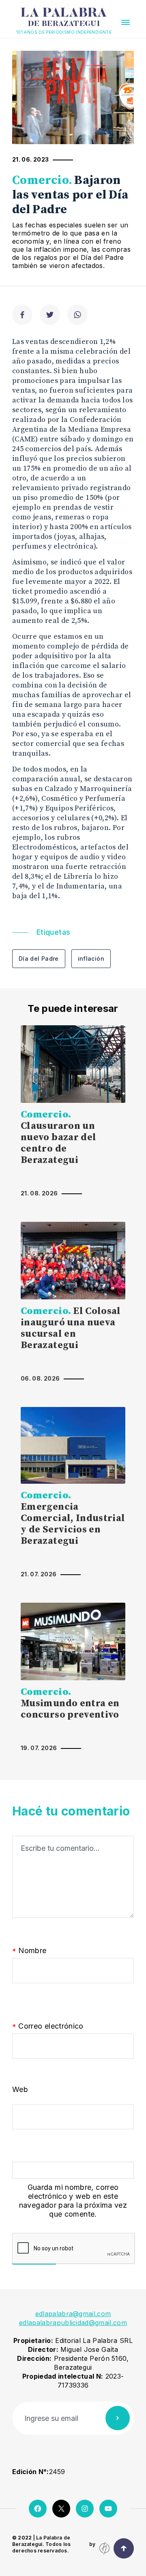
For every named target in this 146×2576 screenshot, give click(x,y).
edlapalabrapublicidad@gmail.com (73, 2323)
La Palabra (64, 17)
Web (20, 2089)
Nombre (29, 1951)
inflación (91, 958)
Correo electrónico (48, 2026)
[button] (126, 22)
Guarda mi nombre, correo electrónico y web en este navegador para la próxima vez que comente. (73, 2201)
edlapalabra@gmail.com (73, 2314)
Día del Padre (39, 958)
